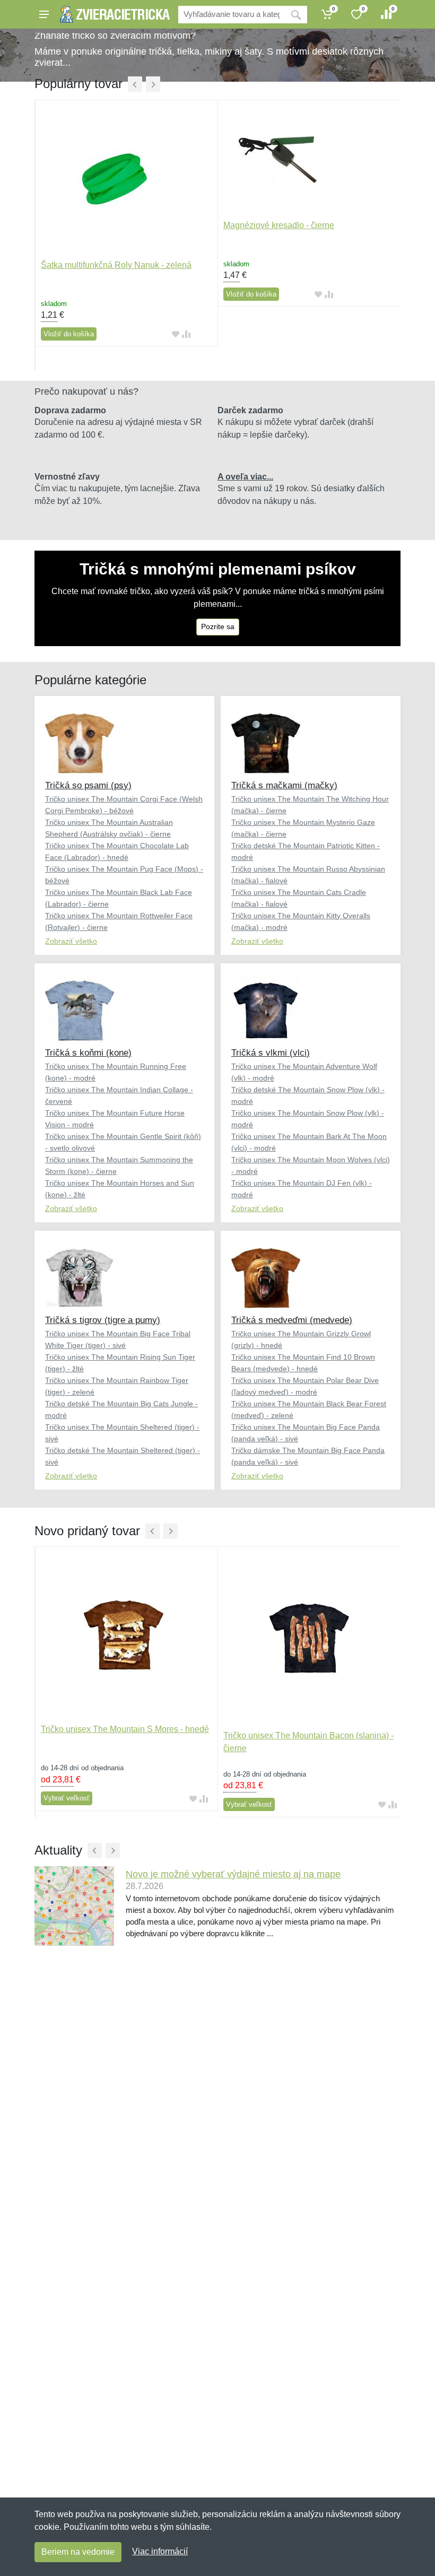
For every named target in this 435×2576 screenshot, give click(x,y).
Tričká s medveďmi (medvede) (292, 1320)
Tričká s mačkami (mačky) (284, 785)
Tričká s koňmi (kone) (88, 1053)
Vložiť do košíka (69, 334)
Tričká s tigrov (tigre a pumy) (103, 1320)
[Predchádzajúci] (135, 84)
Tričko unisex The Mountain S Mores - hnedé (125, 1729)
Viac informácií (160, 2551)
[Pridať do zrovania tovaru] (186, 334)
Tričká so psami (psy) (88, 785)
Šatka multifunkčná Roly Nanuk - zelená (116, 265)
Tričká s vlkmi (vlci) (271, 1053)
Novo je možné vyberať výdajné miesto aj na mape (233, 1874)
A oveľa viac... (245, 477)
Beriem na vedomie (78, 2552)
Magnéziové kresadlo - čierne (279, 225)
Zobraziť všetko (71, 941)
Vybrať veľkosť (67, 1798)
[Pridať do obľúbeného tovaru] (176, 334)
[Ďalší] (153, 84)
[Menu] (44, 14)
